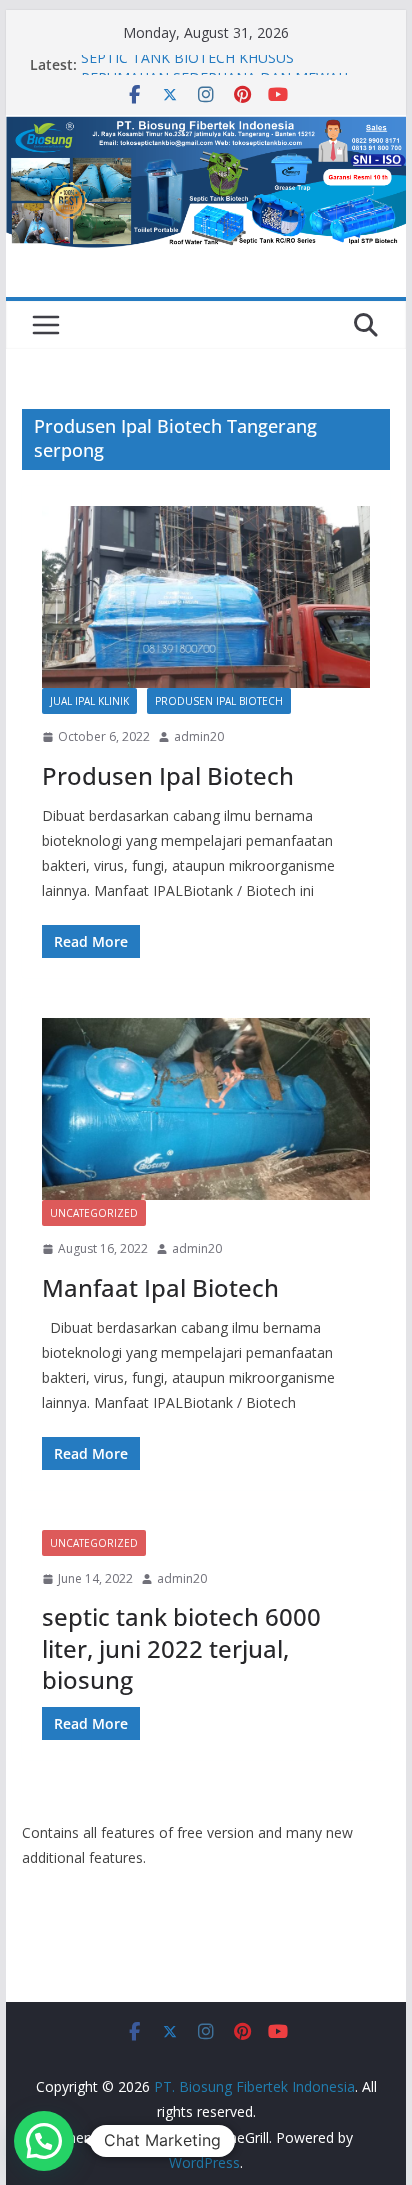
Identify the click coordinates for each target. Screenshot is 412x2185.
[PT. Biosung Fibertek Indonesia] (206, 129)
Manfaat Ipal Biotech (160, 1287)
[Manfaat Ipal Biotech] (206, 1109)
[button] (44, 2141)
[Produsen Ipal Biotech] (206, 597)
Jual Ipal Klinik (89, 701)
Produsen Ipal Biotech (219, 701)
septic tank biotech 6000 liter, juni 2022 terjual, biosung (181, 1647)
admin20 (199, 736)
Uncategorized (94, 1213)
